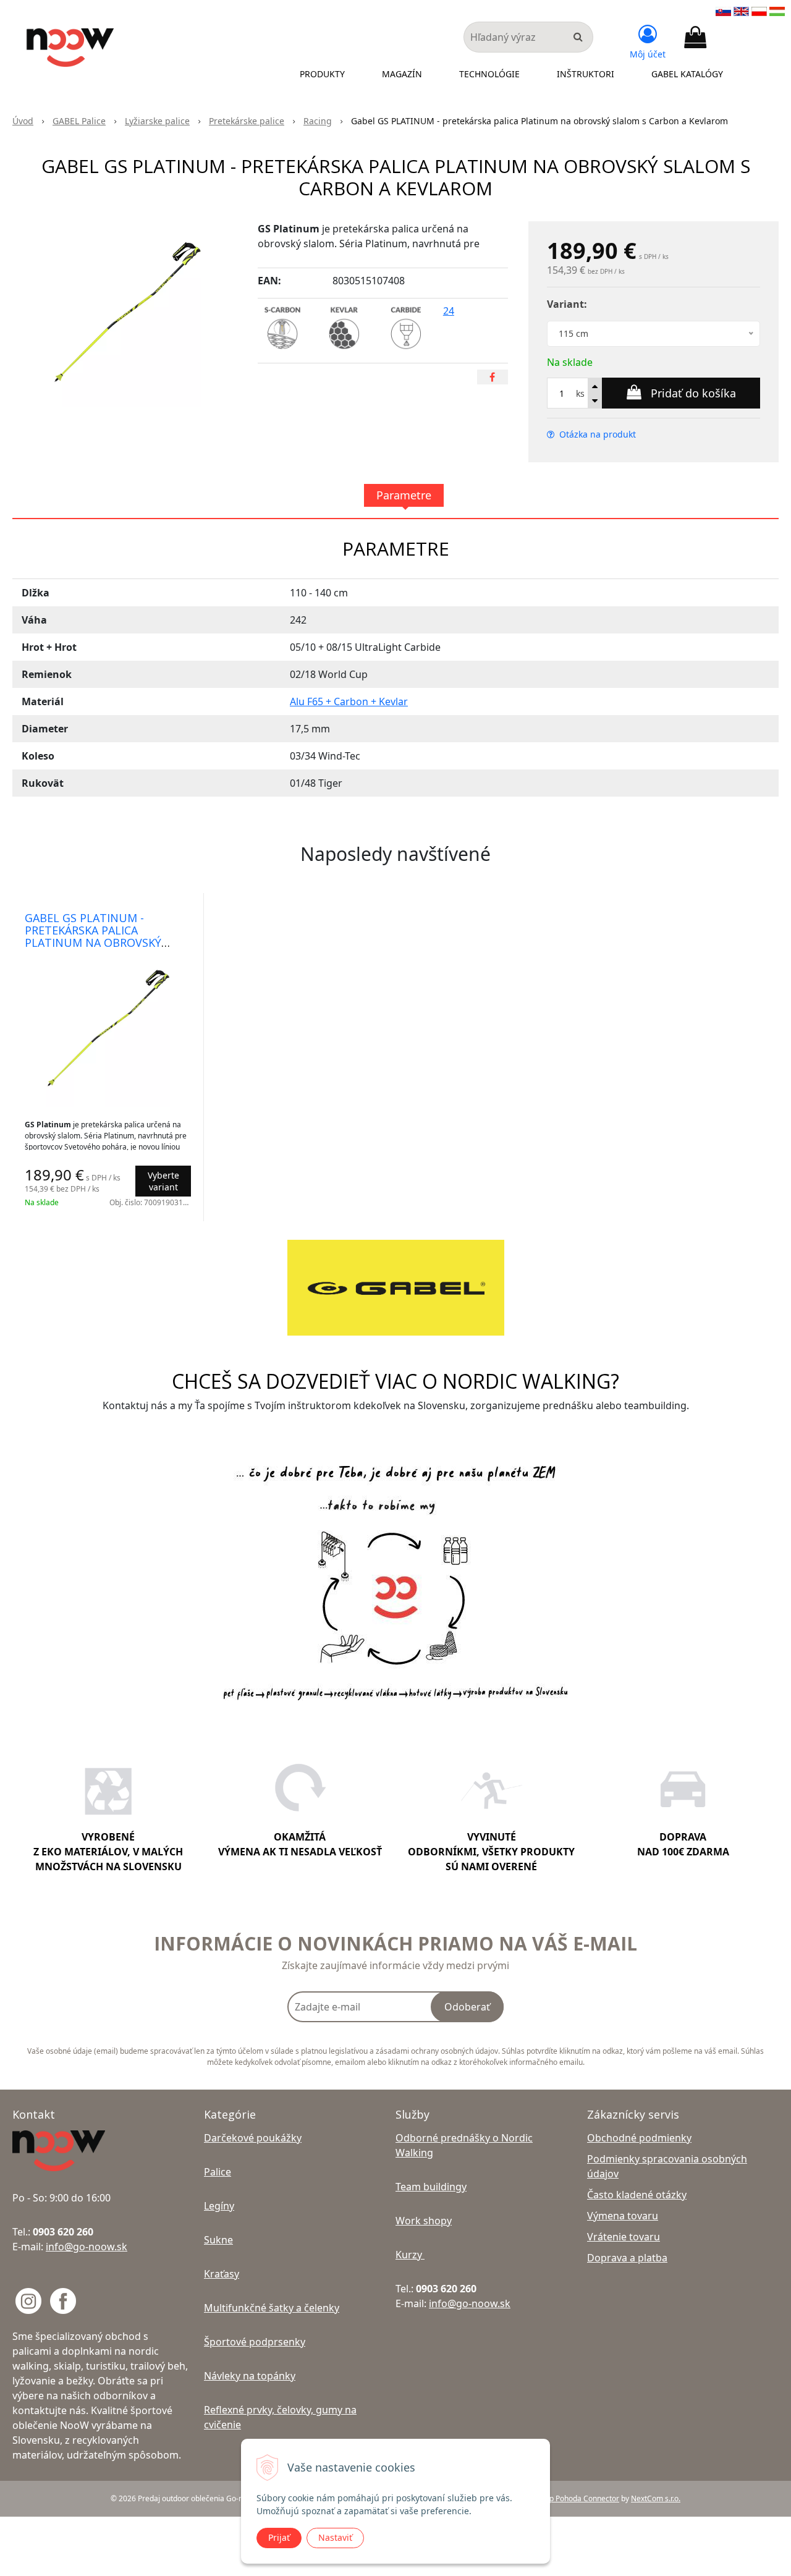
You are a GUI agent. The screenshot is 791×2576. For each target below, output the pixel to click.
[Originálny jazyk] (723, 11)
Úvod (23, 121)
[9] (410, 311)
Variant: (567, 304)
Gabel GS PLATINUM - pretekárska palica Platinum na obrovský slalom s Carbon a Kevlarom (93, 943)
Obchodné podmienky (639, 2138)
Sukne (218, 2240)
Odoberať (467, 2007)
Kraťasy (222, 2274)
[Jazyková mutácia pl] (759, 11)
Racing (318, 121)
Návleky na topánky (250, 2376)
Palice (218, 2172)
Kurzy (410, 2255)
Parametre (404, 495)
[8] (348, 311)
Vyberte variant (163, 1181)
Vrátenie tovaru (624, 2237)
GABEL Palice (79, 121)
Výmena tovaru (623, 2216)
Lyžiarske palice (157, 121)
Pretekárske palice (247, 121)
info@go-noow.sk (87, 2247)
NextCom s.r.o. (656, 2498)
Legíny (219, 2206)
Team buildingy (431, 2187)
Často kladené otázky (637, 2195)
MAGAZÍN (402, 74)
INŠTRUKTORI (586, 74)
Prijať (279, 2537)
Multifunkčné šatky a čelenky (272, 2308)
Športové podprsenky (255, 2342)
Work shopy (424, 2221)
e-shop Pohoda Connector (575, 2498)
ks (580, 393)
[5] (286, 311)
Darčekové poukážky (253, 2138)
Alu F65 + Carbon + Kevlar (349, 701)
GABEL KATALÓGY (687, 74)
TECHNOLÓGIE (489, 74)
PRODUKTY (322, 74)
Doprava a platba (627, 2258)
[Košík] (695, 38)
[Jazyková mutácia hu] (777, 11)
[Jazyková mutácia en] (741, 11)
